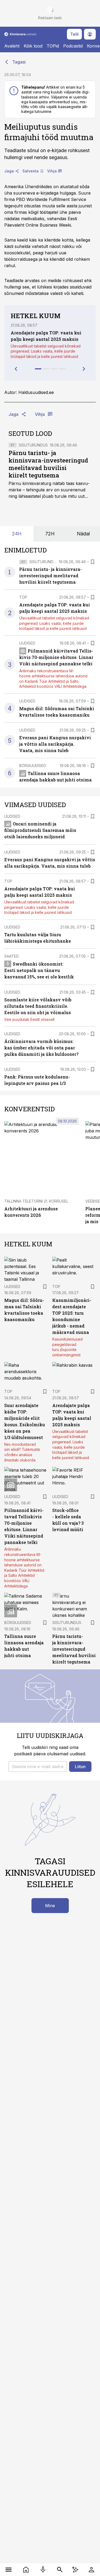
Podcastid (73, 46)
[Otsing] (60, 2570)
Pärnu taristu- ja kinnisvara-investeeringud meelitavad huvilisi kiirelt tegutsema (48, 464)
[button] (38, 1767)
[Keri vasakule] (16, 369)
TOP (23, 597)
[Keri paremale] (84, 369)
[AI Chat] (75, 2570)
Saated (11, 956)
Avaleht (12, 46)
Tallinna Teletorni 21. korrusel (36, 1201)
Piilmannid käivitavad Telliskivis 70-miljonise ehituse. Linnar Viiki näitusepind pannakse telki (56, 657)
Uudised (27, 643)
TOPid (53, 46)
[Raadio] (43, 2570)
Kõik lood (33, 46)
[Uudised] (26, 2570)
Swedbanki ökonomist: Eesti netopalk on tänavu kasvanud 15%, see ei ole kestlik (39, 970)
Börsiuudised (33, 766)
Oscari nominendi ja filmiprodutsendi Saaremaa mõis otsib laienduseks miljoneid (40, 830)
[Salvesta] (93, 562)
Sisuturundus (33, 445)
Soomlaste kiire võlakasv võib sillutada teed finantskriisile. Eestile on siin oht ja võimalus (38, 1006)
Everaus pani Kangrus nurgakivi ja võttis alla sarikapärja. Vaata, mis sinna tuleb (55, 744)
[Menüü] (9, 2570)
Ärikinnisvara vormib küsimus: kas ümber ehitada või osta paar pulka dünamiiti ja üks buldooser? (41, 1048)
